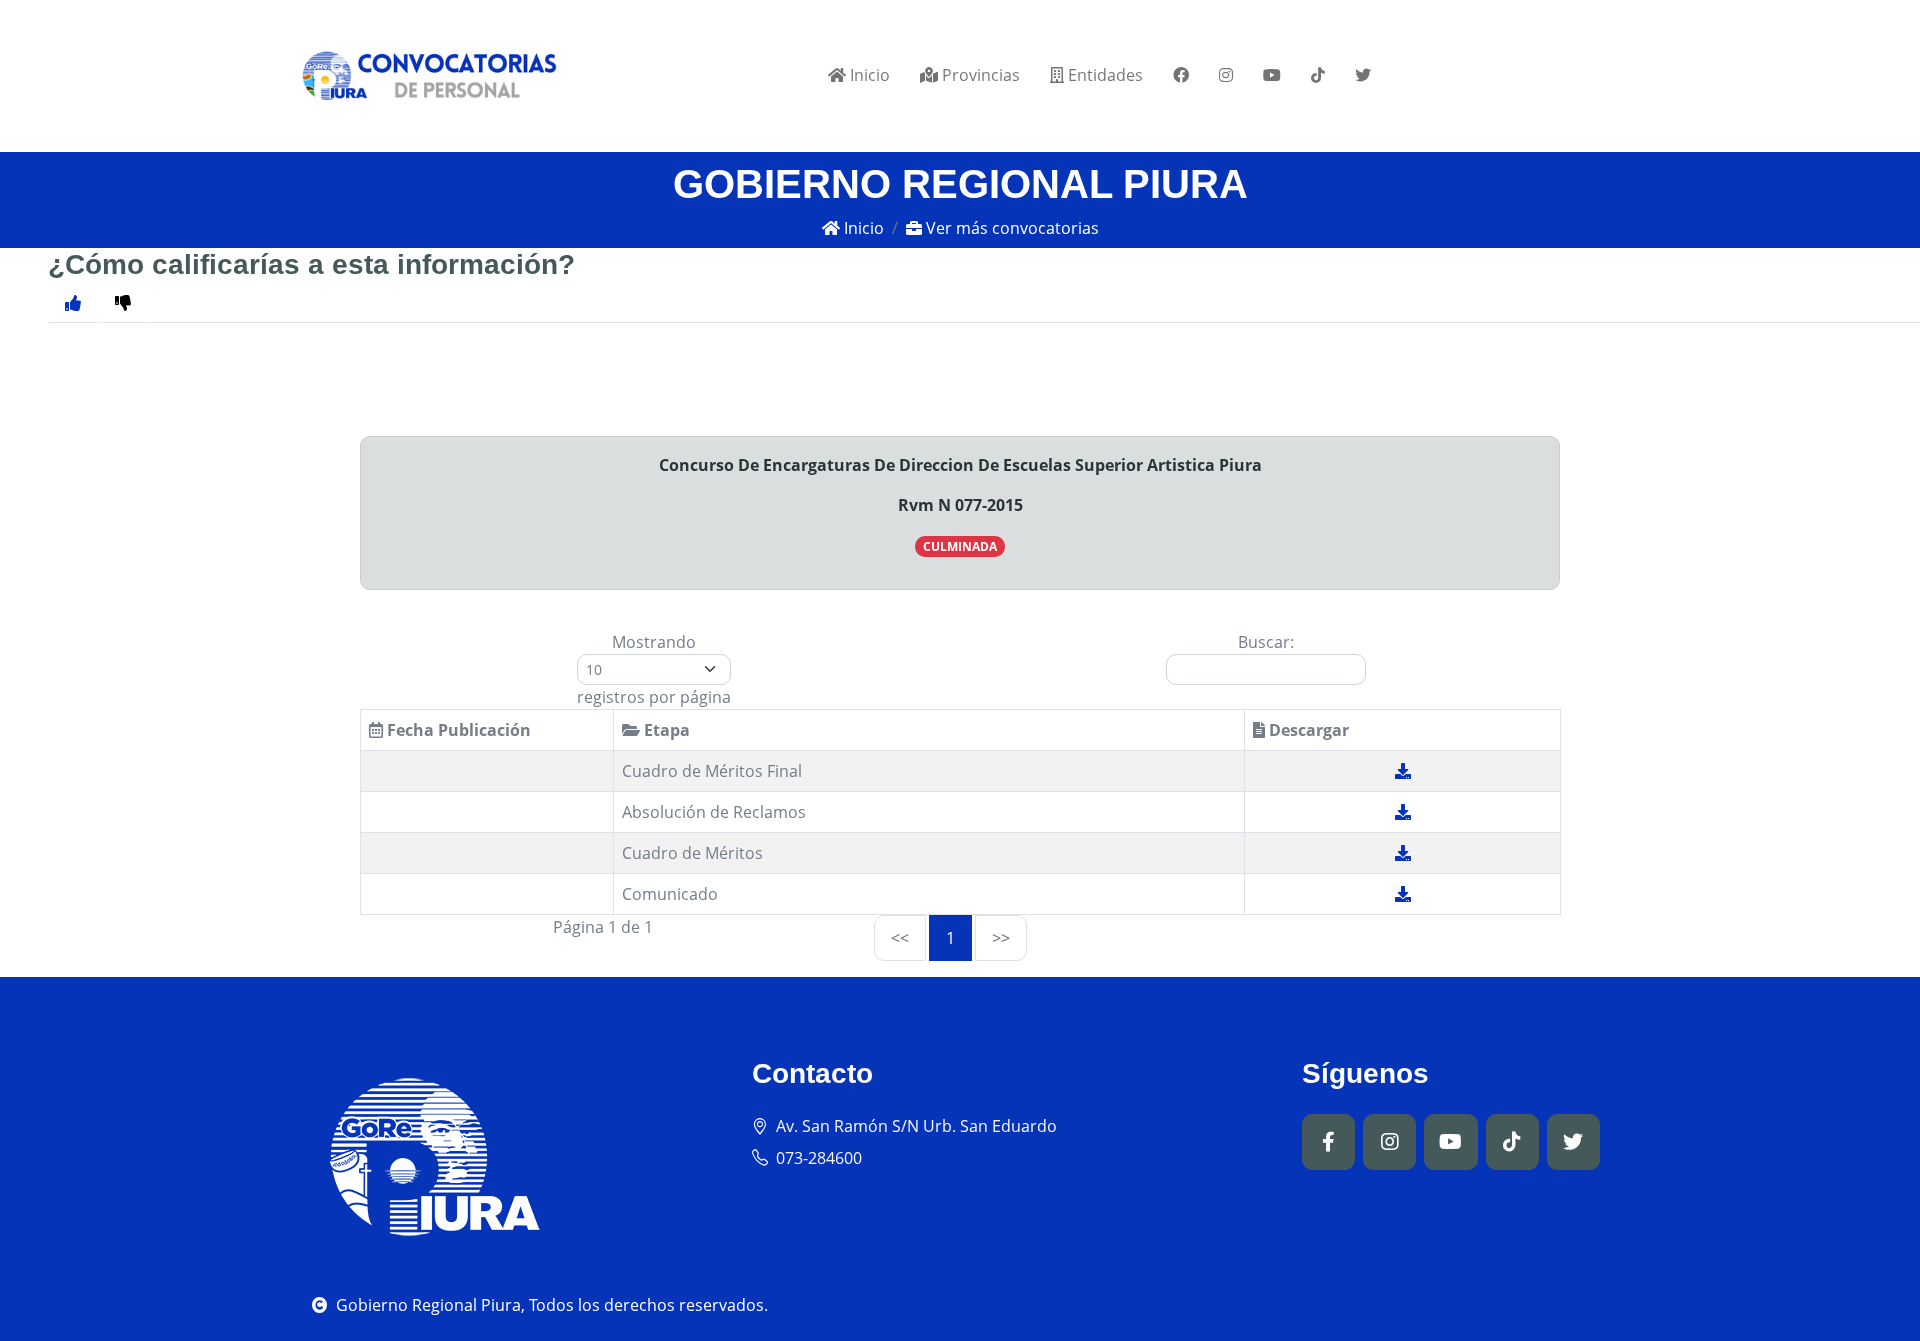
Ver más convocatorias (1010, 228)
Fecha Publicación (457, 730)
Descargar (1307, 730)
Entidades (1103, 75)
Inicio (868, 75)
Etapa (665, 730)
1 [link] (950, 938)
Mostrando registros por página (654, 669)
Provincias (979, 75)
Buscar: (1266, 642)
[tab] (123, 302)
